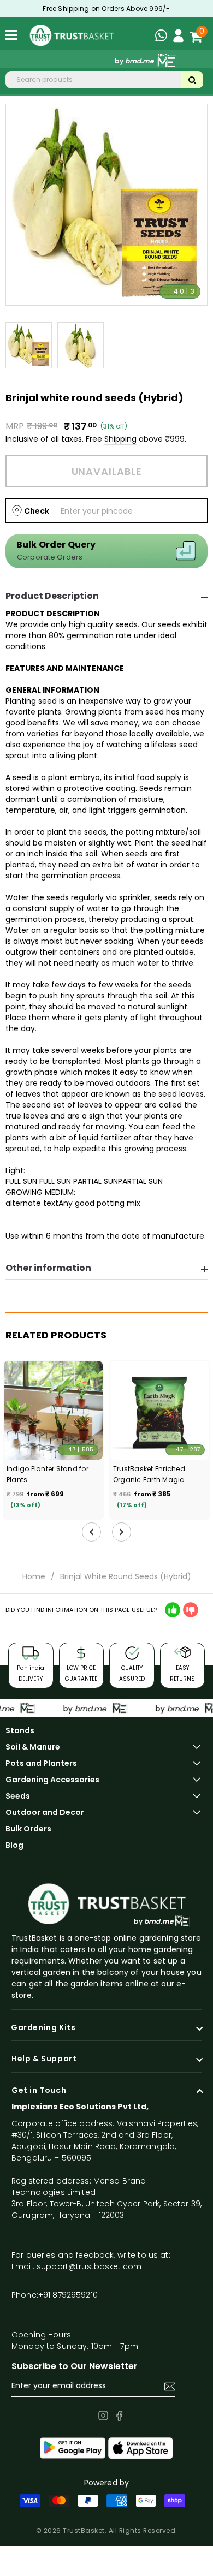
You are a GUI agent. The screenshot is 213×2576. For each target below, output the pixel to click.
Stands (20, 1730)
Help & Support (44, 2059)
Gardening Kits (43, 2028)
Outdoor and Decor (45, 1812)
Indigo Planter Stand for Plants (48, 1474)
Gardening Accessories (52, 1780)
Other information (48, 1268)
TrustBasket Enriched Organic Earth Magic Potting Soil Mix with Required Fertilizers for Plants (150, 1475)
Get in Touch (39, 2091)
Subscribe (170, 2387)
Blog (14, 1845)
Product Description (52, 596)
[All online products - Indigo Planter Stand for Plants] (53, 1410)
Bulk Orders (28, 1829)
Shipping (120, 439)
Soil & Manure (33, 1747)
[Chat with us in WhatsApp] (164, 37)
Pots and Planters (41, 1763)
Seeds (18, 1796)
